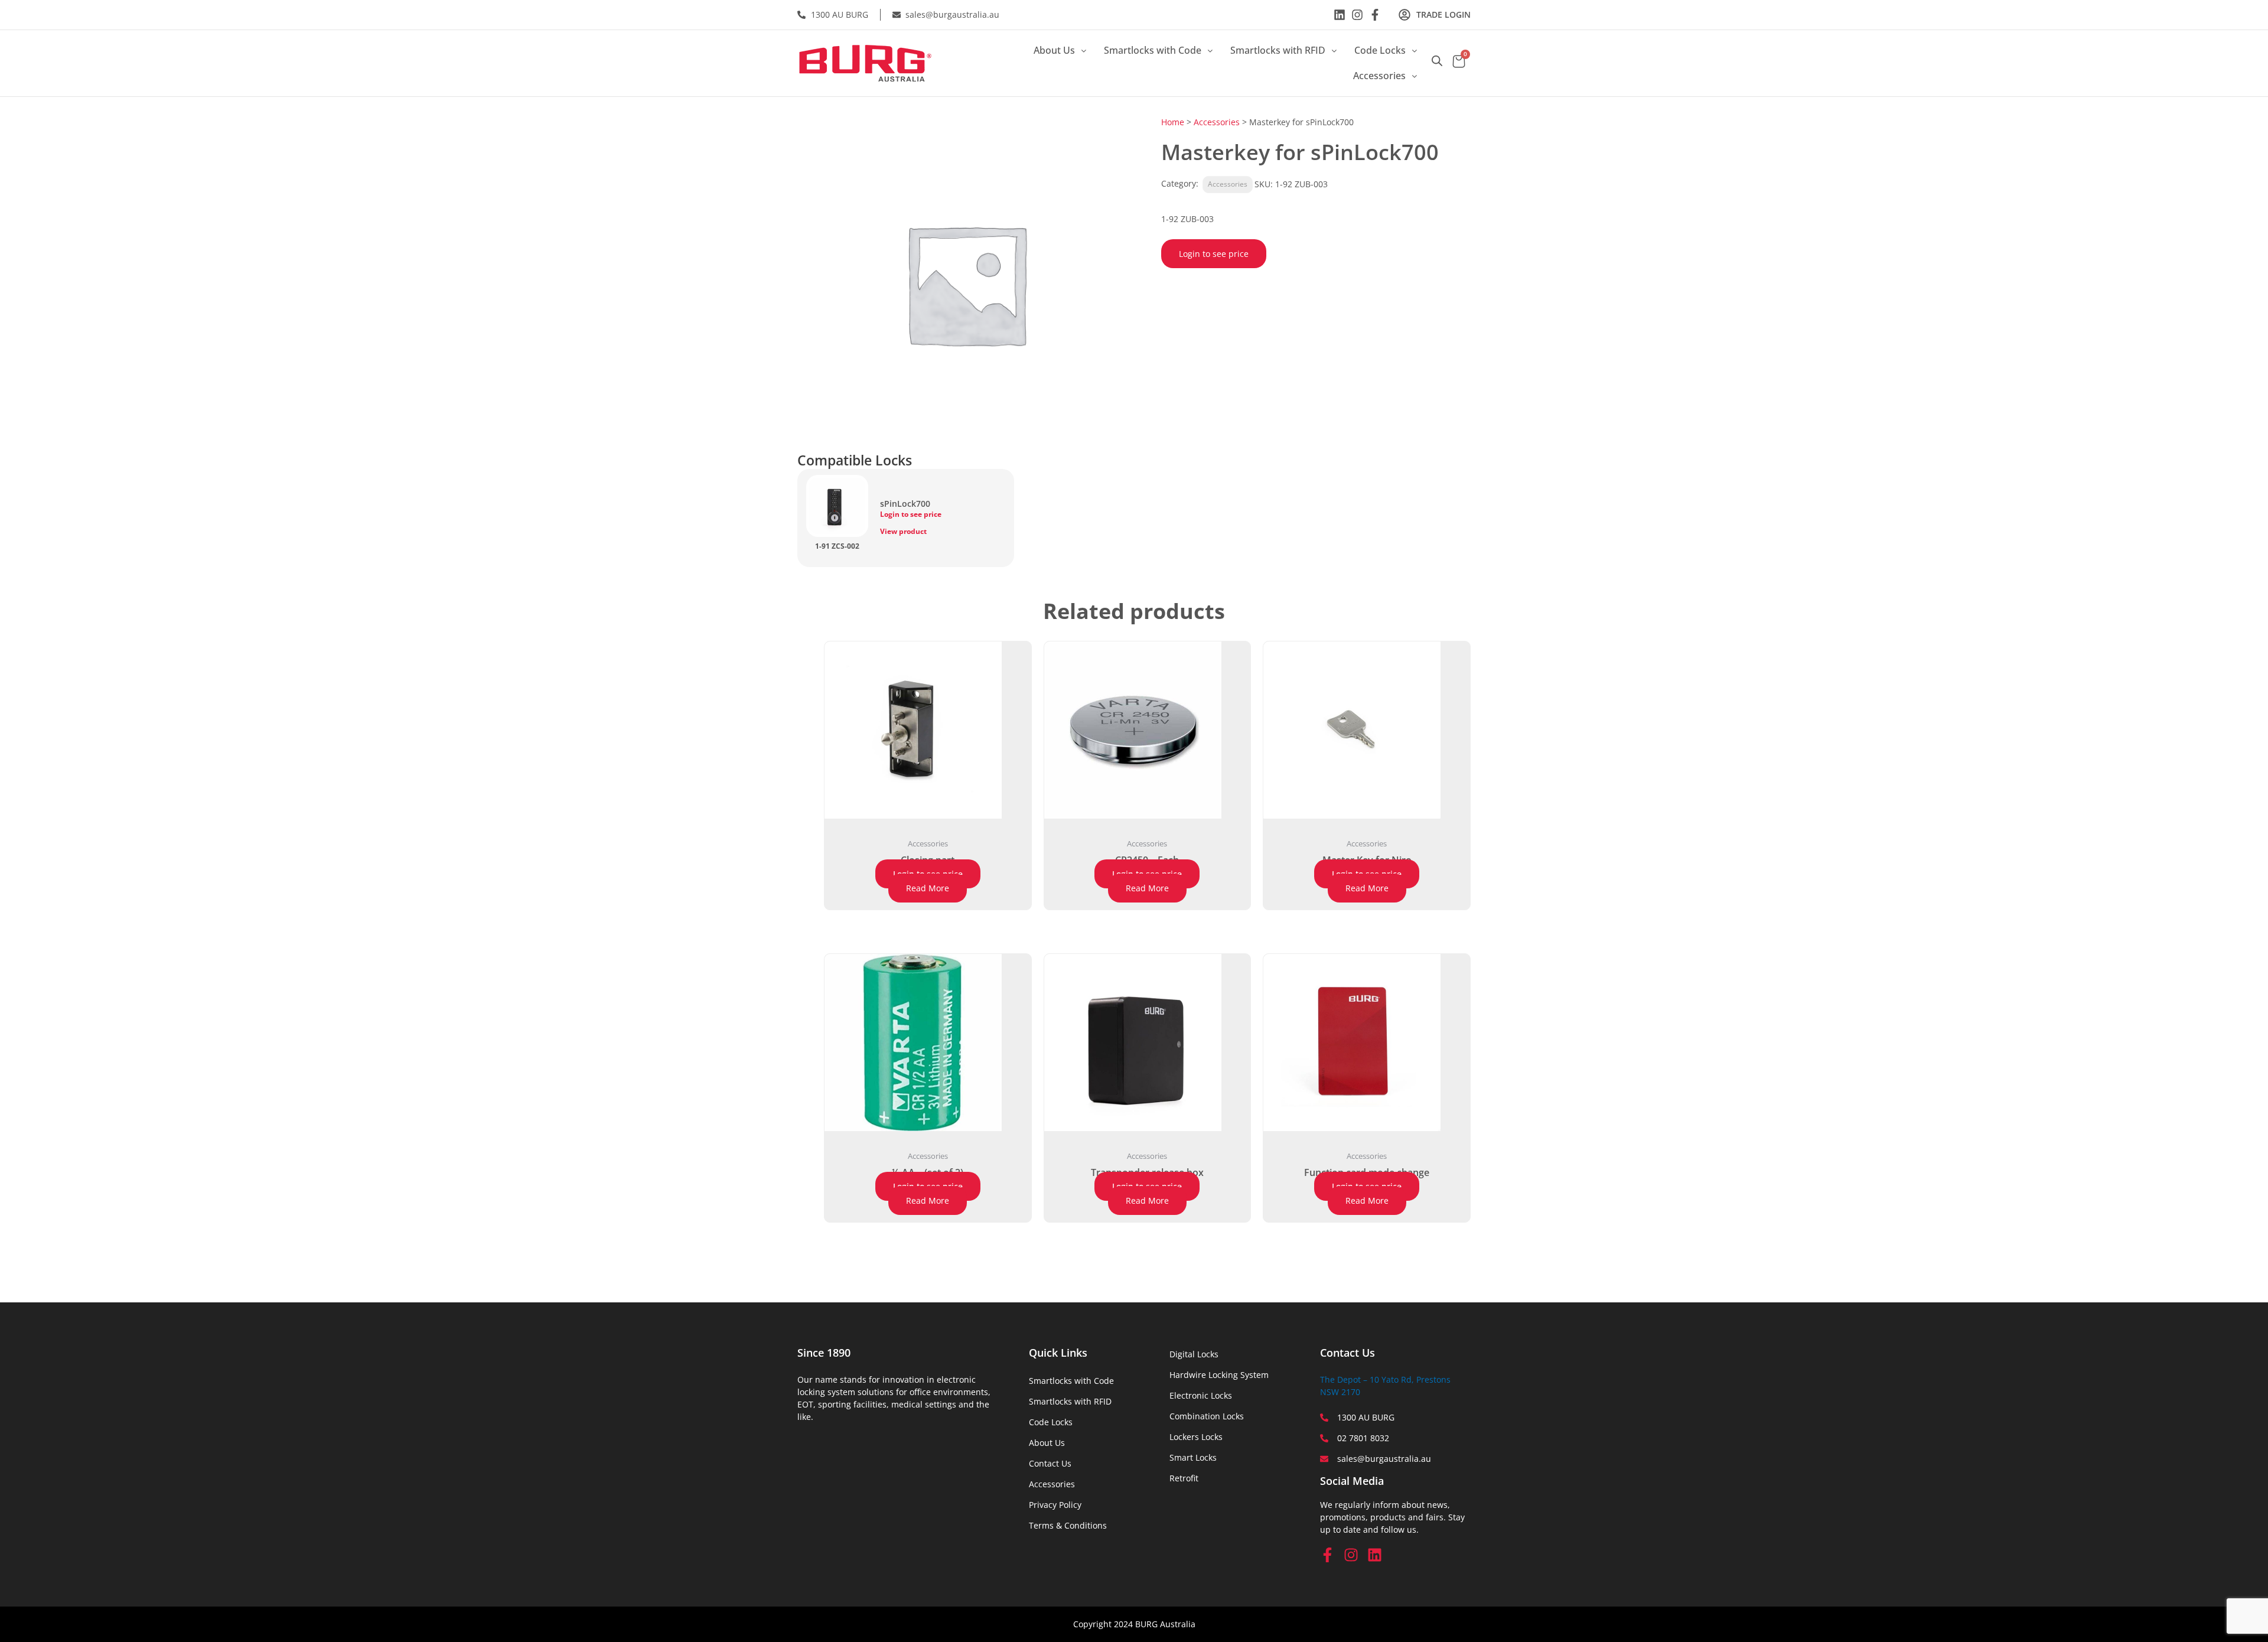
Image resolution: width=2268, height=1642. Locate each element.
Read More (928, 888)
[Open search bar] (1437, 61)
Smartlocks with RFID (1278, 50)
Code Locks (1380, 50)
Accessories (1379, 76)
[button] (1060, 51)
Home (1173, 122)
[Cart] (1459, 63)
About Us (1054, 50)
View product (903, 531)
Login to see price (1214, 254)
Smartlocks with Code (1153, 50)
